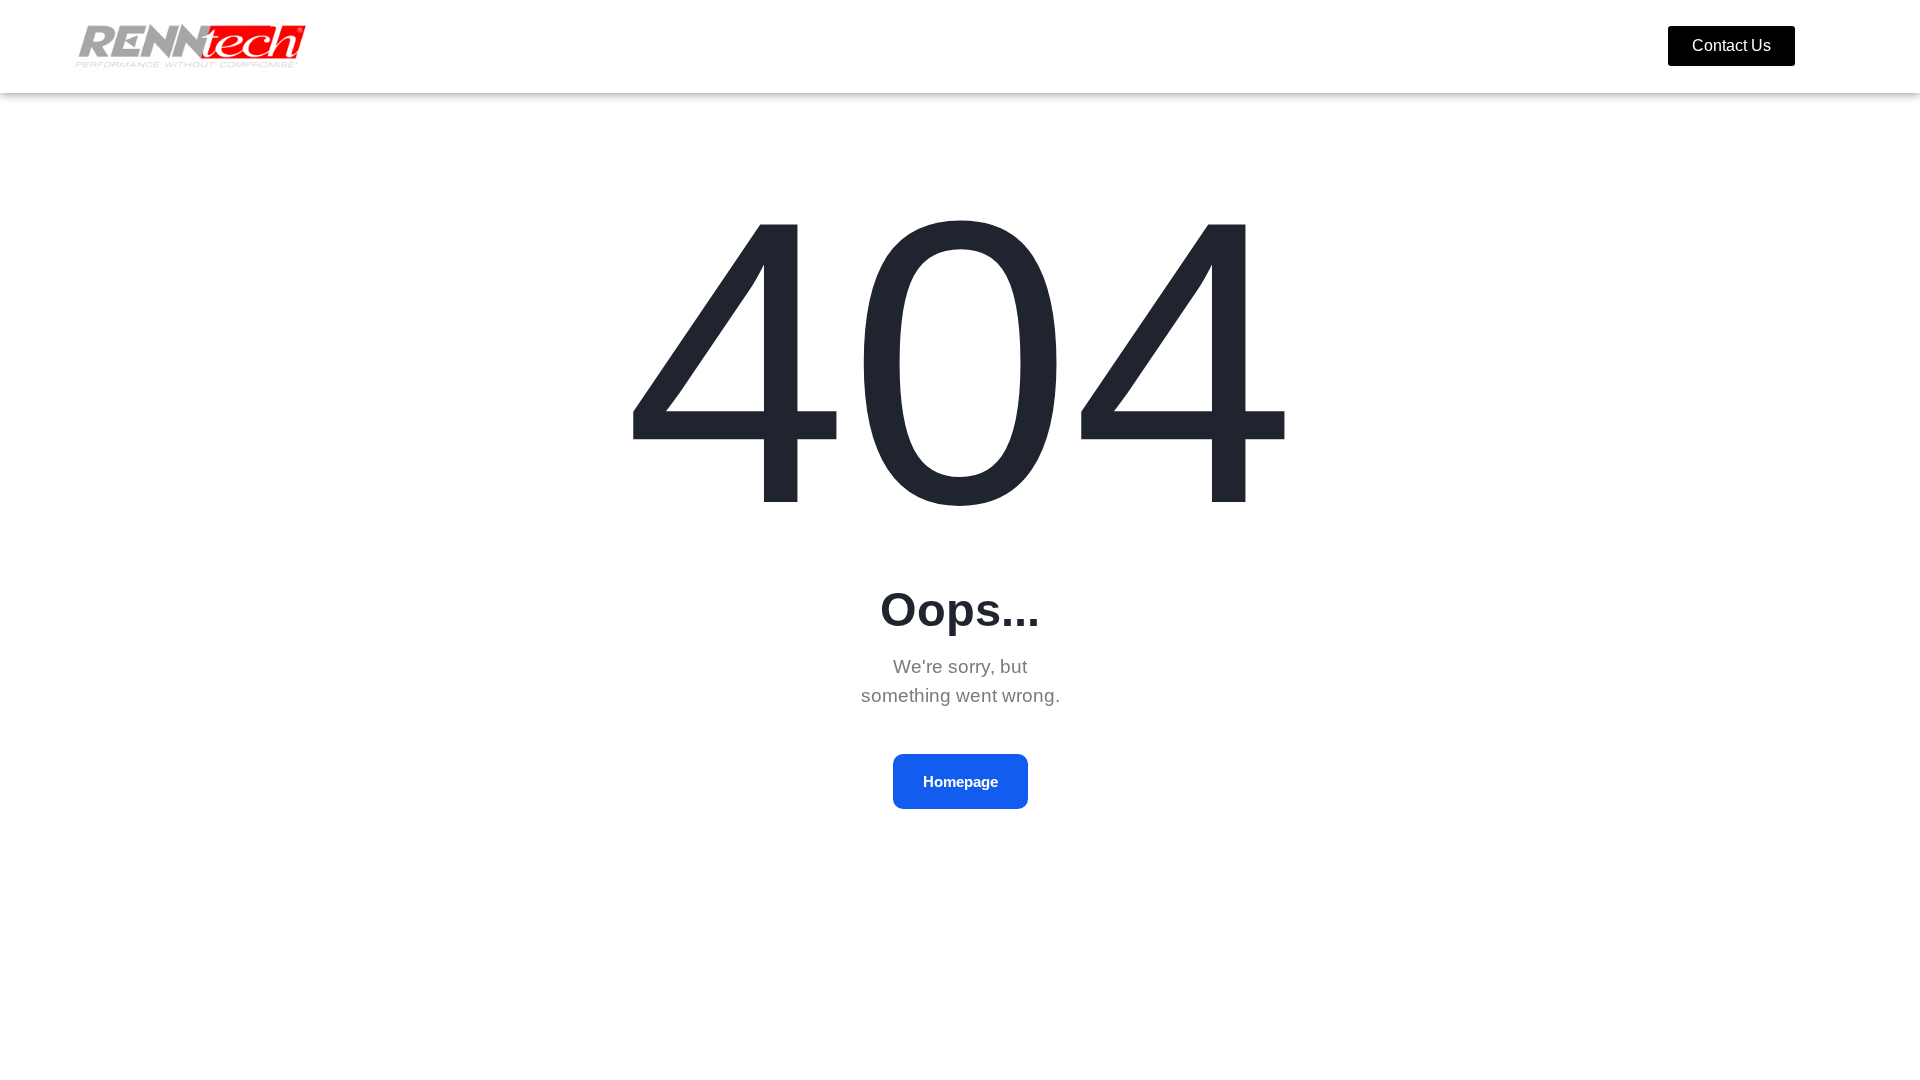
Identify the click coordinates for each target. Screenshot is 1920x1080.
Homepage (960, 781)
